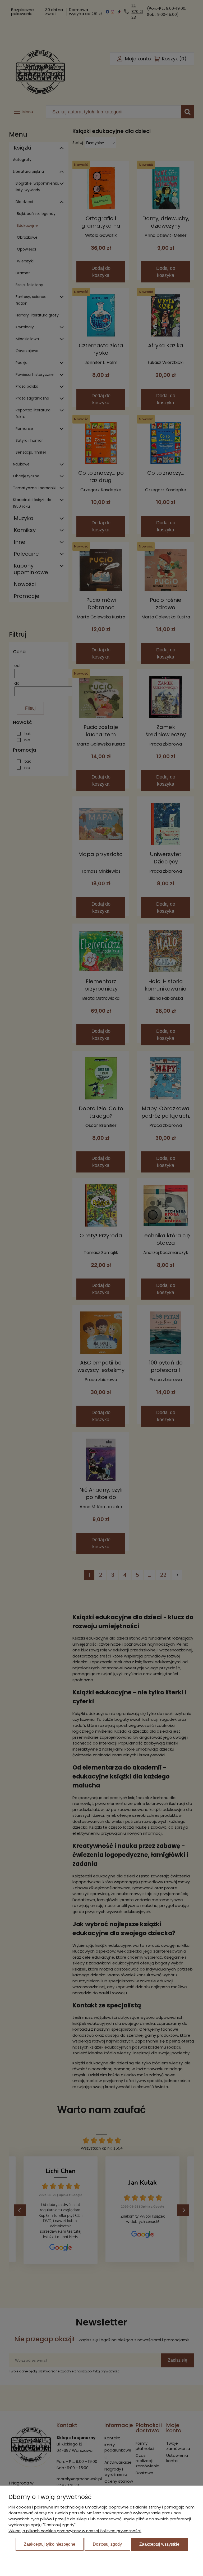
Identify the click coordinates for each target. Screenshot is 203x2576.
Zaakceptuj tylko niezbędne (50, 2544)
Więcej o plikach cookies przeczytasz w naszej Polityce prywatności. (75, 2531)
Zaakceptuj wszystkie (159, 2544)
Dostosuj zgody (107, 2544)
